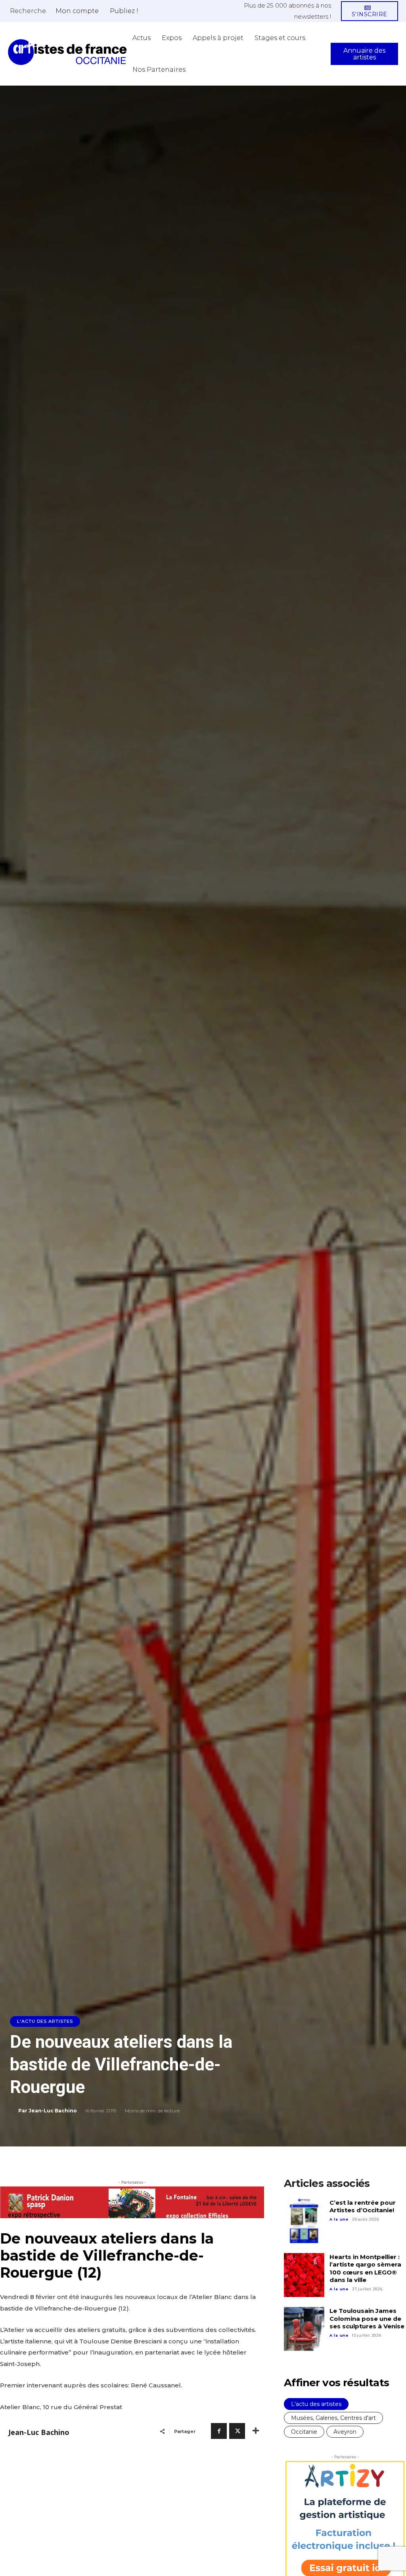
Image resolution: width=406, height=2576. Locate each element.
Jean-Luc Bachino (53, 2111)
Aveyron (345, 2432)
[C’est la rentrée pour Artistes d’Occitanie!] (304, 2221)
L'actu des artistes (45, 2021)
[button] (28, 11)
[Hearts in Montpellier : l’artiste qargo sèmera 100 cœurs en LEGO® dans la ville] (304, 2275)
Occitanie (304, 2432)
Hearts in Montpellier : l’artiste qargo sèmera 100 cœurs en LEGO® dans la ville (365, 2269)
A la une (339, 2219)
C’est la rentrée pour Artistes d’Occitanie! (363, 2206)
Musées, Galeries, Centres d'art (333, 2418)
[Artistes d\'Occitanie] (67, 52)
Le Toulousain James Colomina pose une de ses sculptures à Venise (367, 2318)
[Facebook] (219, 2431)
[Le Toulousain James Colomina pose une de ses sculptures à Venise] (304, 2329)
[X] (237, 2431)
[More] (256, 2431)
